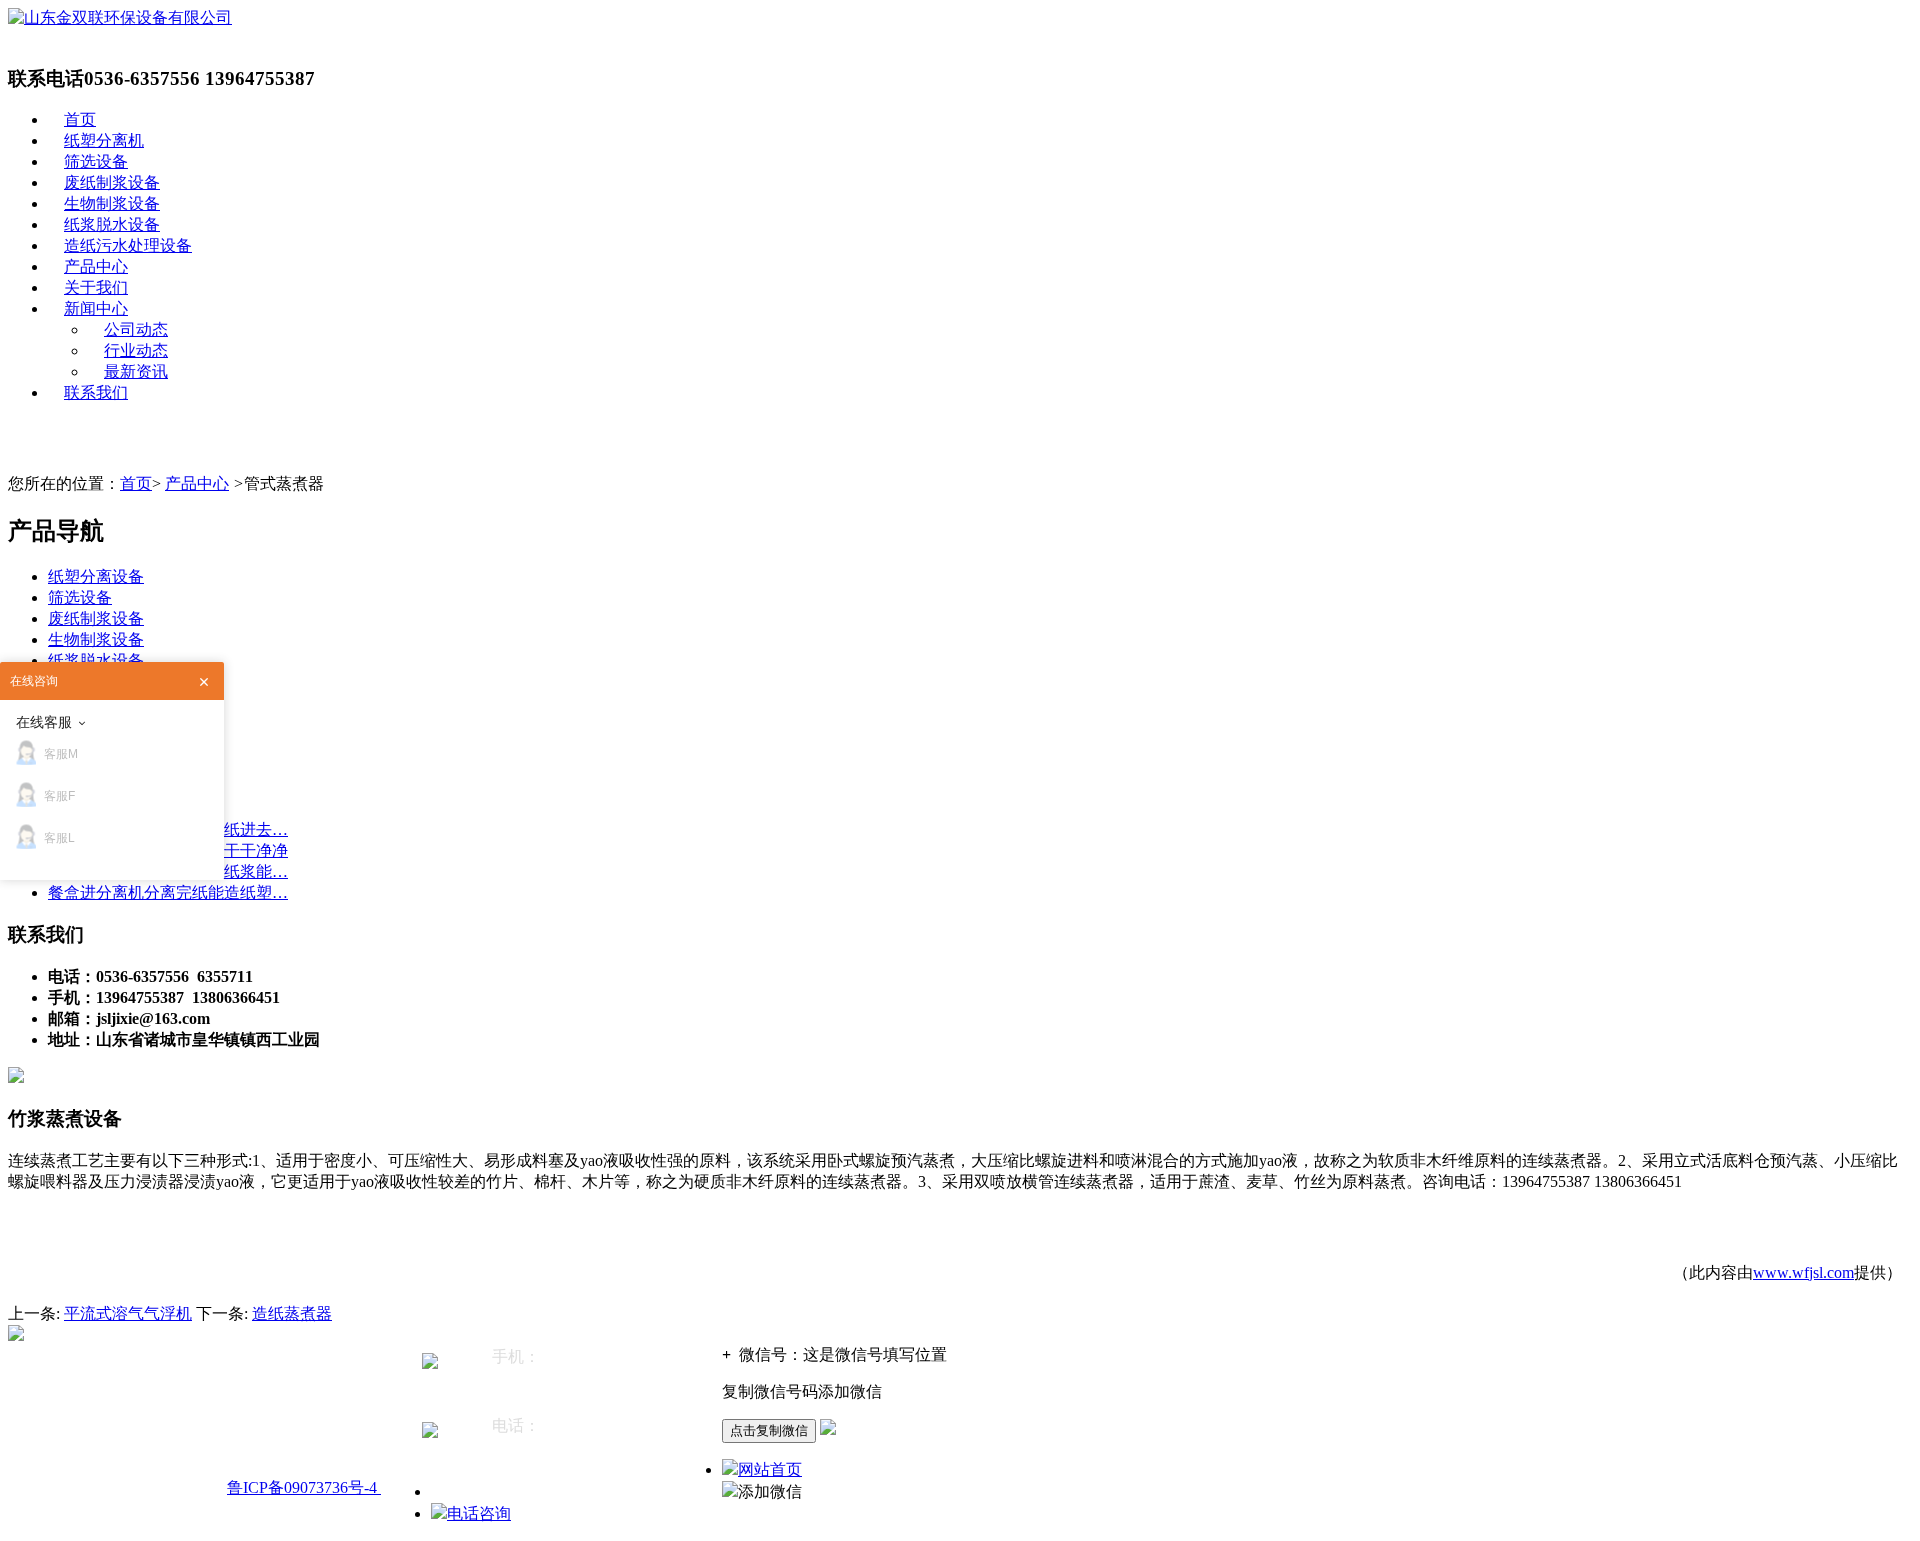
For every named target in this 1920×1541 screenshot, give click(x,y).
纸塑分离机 (104, 140)
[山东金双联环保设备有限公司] (120, 17)
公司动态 (136, 329)
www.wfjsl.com (1803, 1272)
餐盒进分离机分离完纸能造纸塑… (168, 892)
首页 (80, 119)
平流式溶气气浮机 (128, 1313)
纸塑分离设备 (96, 576)
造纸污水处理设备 (128, 245)
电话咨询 (479, 1513)
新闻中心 (96, 308)
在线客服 (44, 722)
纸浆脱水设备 (112, 224)
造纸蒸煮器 (292, 1313)
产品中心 (96, 266)
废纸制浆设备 (112, 182)
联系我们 (96, 392)
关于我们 (96, 287)
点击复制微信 (769, 1430)
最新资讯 (136, 371)
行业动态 (136, 350)
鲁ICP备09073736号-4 (304, 1487)
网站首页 (770, 1469)
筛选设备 (96, 161)
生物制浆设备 (112, 203)
